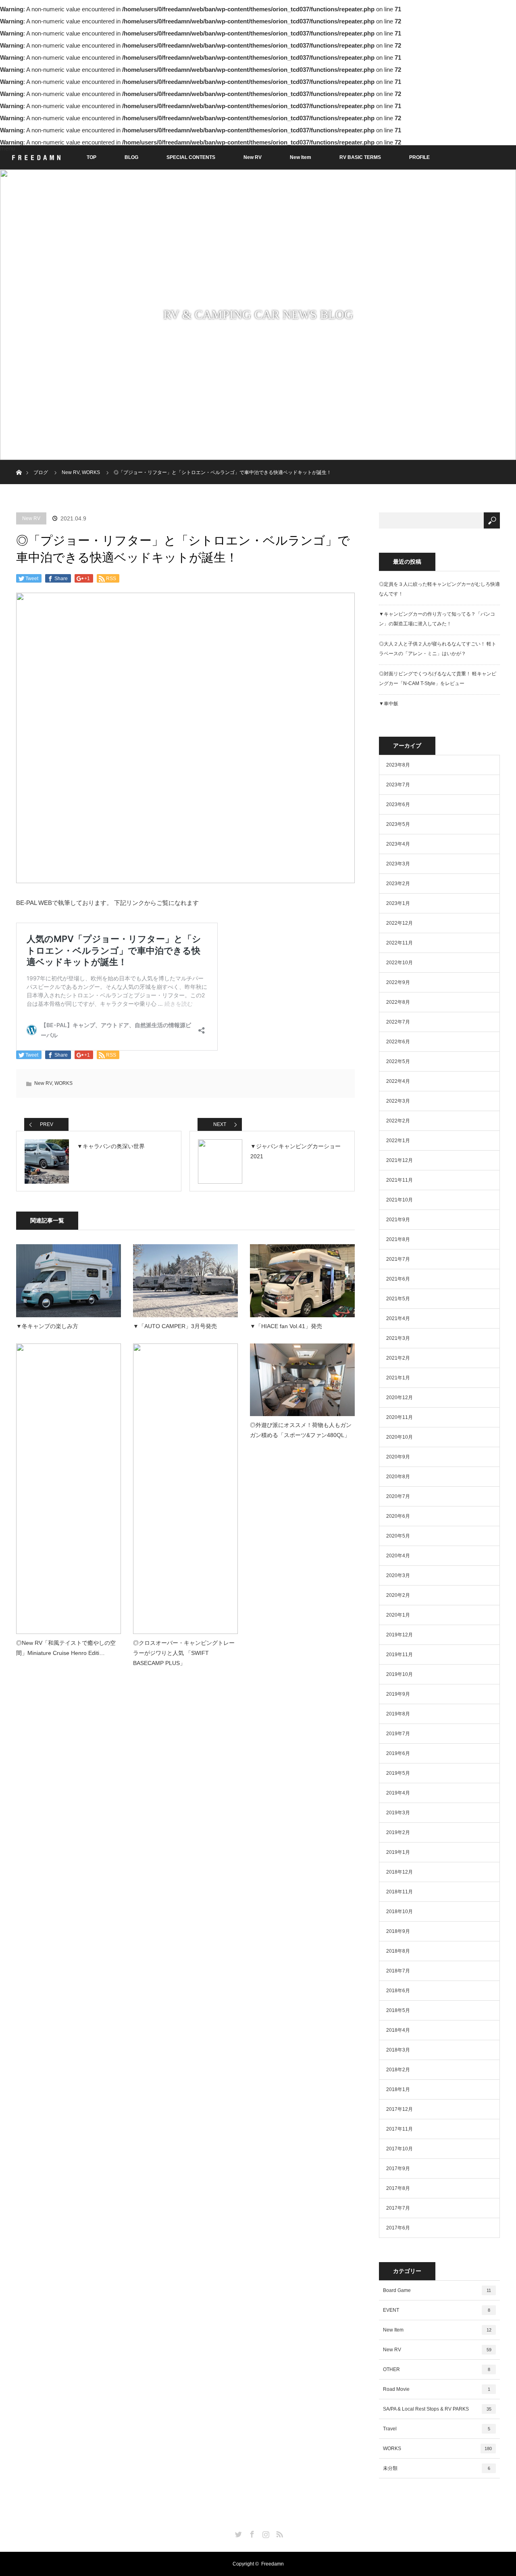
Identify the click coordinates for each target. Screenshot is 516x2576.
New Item (301, 157)
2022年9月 (398, 982)
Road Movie (437, 2389)
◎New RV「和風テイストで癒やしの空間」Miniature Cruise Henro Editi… (66, 1648)
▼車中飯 (389, 704)
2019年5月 (398, 1773)
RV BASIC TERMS (360, 157)
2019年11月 (399, 1655)
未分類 (437, 2468)
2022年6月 (398, 1042)
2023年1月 (398, 903)
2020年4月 (398, 1556)
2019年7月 (398, 1734)
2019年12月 (399, 1635)
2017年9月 (398, 2169)
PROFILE (419, 157)
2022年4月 (398, 1081)
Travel (437, 2429)
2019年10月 (399, 1674)
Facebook (251, 2533)
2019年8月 (398, 1714)
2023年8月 (398, 765)
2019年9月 (398, 1694)
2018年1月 (398, 2089)
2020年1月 (398, 1615)
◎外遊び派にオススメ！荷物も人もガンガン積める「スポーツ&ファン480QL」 (301, 1430)
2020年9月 (398, 1457)
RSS (279, 2533)
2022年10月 (399, 963)
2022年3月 (398, 1101)
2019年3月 (398, 1813)
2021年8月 (398, 1239)
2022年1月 (398, 1141)
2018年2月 (398, 2070)
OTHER (437, 2369)
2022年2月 (398, 1121)
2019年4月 (398, 1793)
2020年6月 (398, 1516)
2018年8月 (398, 1951)
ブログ (41, 472)
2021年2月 (398, 1358)
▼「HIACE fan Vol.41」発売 (286, 1326)
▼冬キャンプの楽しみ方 (47, 1326)
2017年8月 (398, 2188)
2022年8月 (398, 1002)
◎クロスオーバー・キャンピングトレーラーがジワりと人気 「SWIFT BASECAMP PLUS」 (184, 1653)
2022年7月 (398, 1022)
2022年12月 (399, 923)
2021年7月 (398, 1259)
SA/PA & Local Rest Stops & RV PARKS (437, 2409)
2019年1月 (398, 1852)
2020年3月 (398, 1575)
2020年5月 (398, 1536)
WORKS (91, 472)
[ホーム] (19, 463)
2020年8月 (398, 1477)
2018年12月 (399, 1872)
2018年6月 (398, 1991)
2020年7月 (398, 1496)
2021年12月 (399, 1160)
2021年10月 (399, 1200)
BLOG (131, 157)
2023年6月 (398, 804)
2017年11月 (399, 2129)
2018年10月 (399, 1912)
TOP (92, 157)
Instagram (265, 2533)
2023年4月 (398, 844)
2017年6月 (398, 2228)
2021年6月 (398, 1279)
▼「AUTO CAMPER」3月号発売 (175, 1326)
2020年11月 (399, 1417)
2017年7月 (398, 2208)
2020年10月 (399, 1437)
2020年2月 (398, 1595)
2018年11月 (399, 1892)
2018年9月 (398, 1931)
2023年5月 (398, 824)
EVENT (437, 2310)
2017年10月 (399, 2149)
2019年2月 (398, 1832)
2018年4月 (398, 2030)
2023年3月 (398, 864)
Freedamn (273, 2564)
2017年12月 (399, 2109)
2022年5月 (398, 1061)
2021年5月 (398, 1299)
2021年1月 (398, 1378)
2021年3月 (398, 1338)
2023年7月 (398, 785)
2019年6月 (398, 1753)
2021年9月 (398, 1220)
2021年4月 (398, 1318)
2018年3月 (398, 2050)
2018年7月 (398, 1971)
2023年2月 (398, 884)
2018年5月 (398, 2010)
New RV (253, 157)
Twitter (237, 2533)
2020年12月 (399, 1398)
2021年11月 (399, 1180)
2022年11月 (399, 943)
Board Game (437, 2290)
